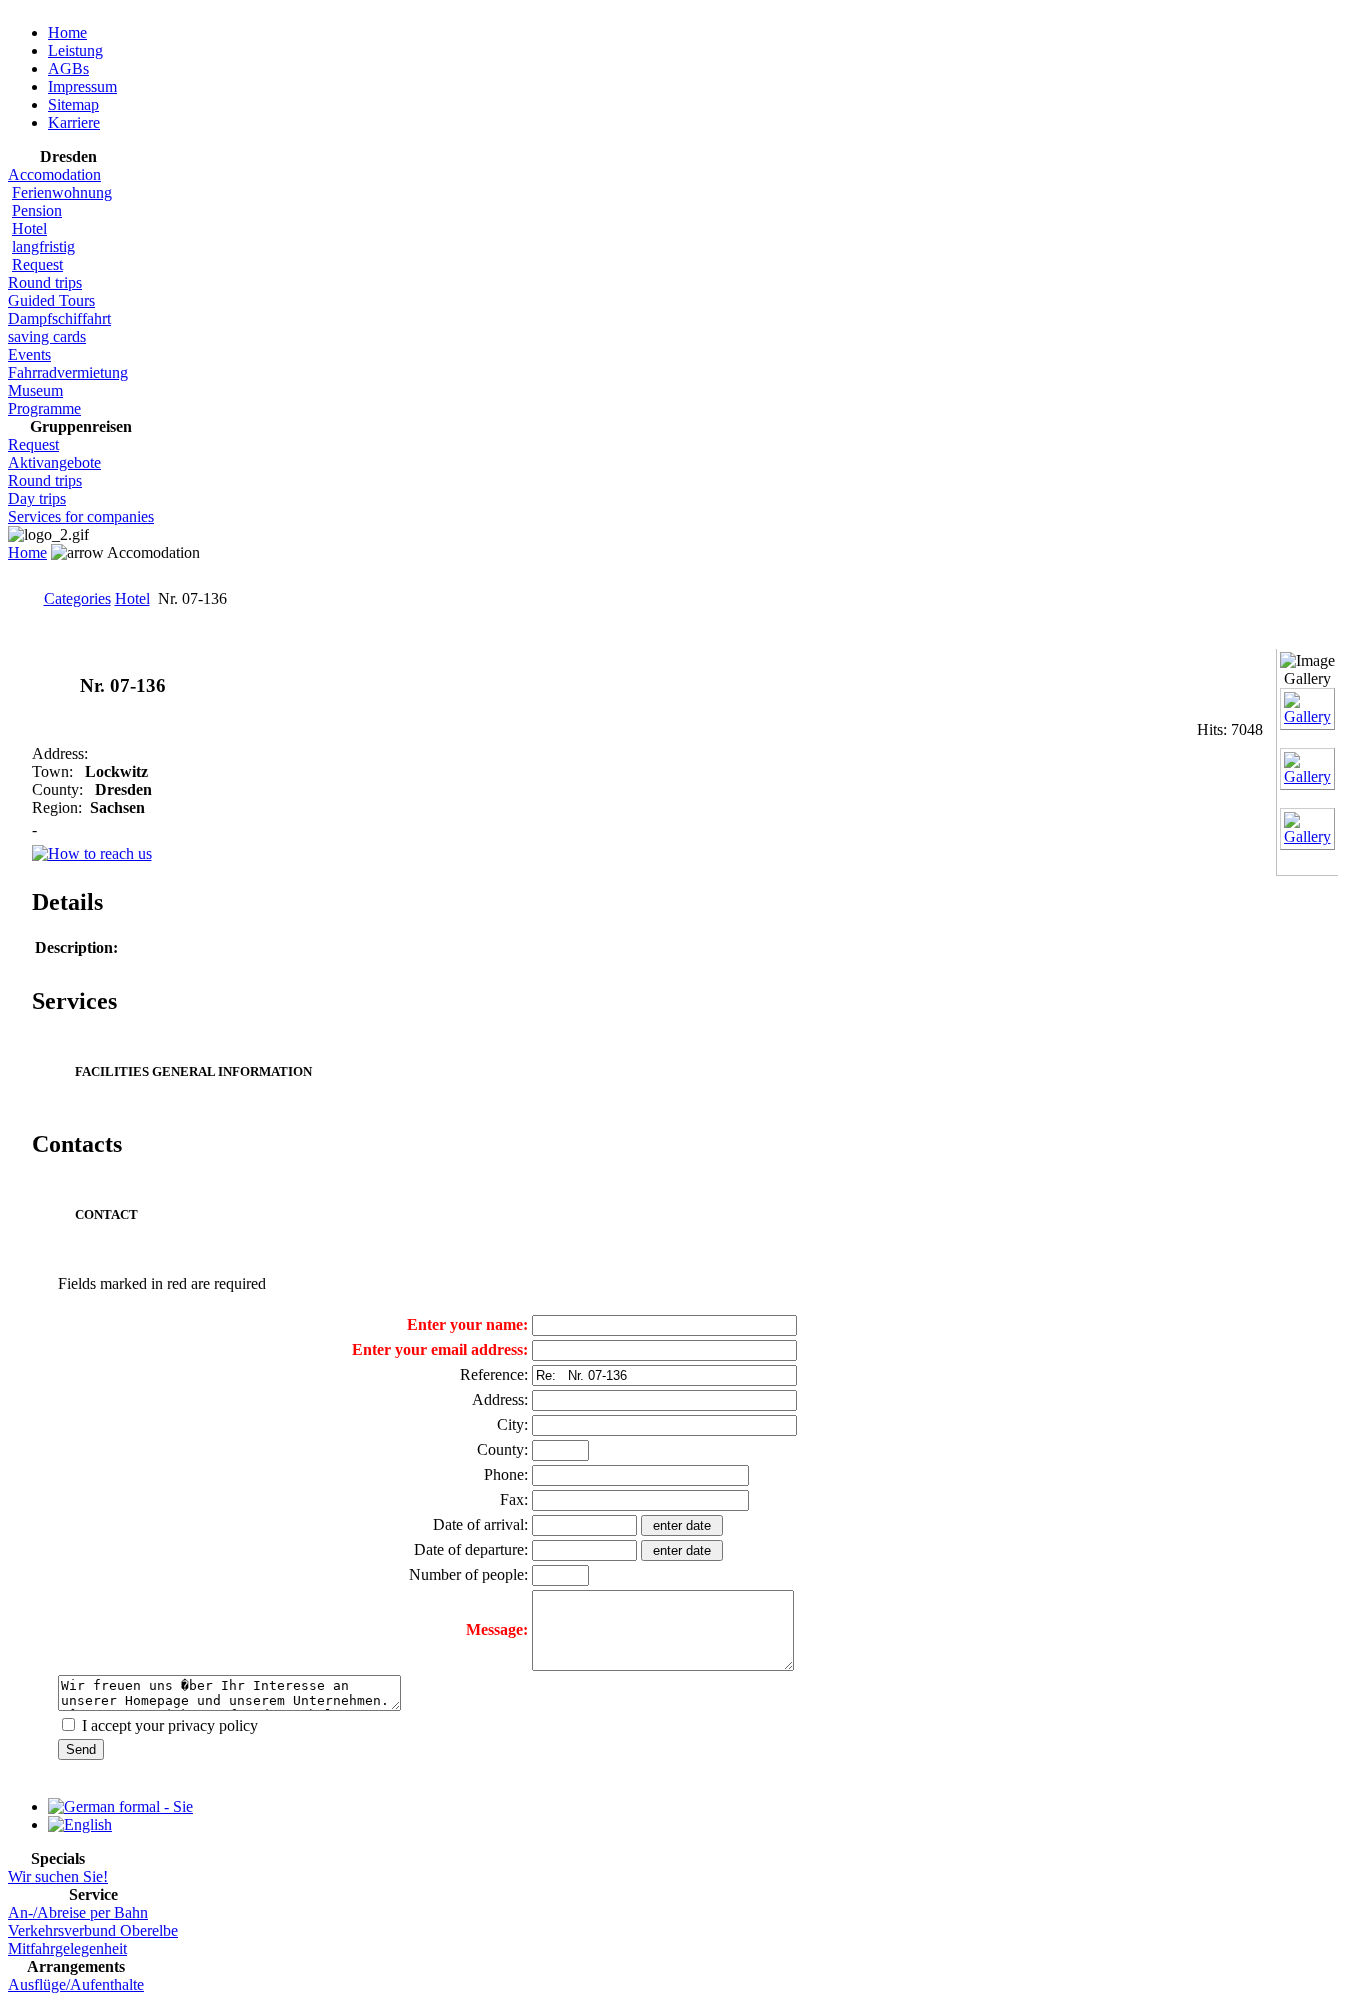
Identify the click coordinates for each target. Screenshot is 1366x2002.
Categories (77, 598)
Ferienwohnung (62, 192)
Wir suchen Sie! (58, 1876)
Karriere (74, 122)
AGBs (68, 68)
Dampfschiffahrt (59, 318)
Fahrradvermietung (68, 372)
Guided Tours (51, 300)
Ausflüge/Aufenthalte (76, 1984)
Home (67, 32)
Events (29, 354)
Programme (44, 408)
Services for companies (81, 516)
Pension (37, 210)
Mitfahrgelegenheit (67, 1948)
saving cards (47, 336)
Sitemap (73, 104)
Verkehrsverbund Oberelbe (93, 1930)
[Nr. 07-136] (1307, 716)
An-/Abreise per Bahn (78, 1912)
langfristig (43, 246)
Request (37, 264)
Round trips (45, 282)
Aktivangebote (54, 462)
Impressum (82, 86)
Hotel (29, 228)
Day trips (37, 498)
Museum (35, 390)
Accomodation (54, 174)
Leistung (75, 50)
